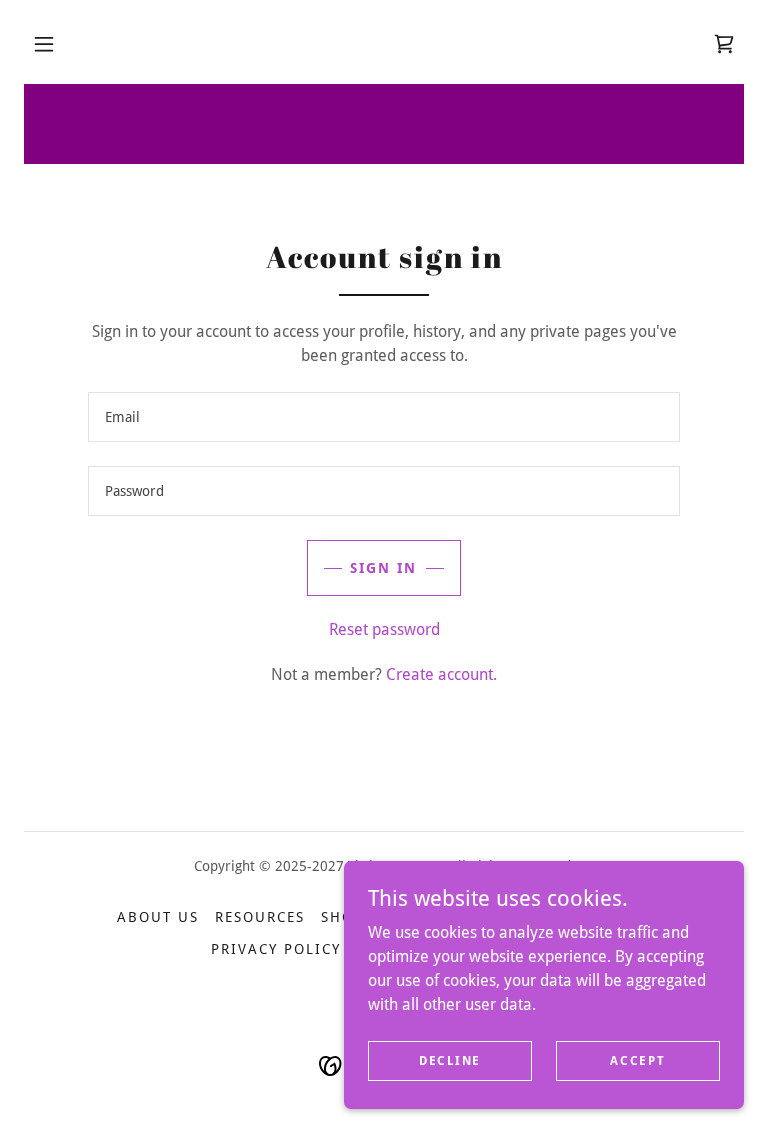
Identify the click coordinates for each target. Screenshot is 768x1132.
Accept (637, 1060)
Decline (450, 1060)
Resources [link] (260, 917)
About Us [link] (158, 917)
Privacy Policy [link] (276, 949)
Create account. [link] (441, 674)
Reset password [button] (384, 629)
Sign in (383, 568)
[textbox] (384, 417)
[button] (44, 44)
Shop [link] (342, 917)
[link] (724, 44)
